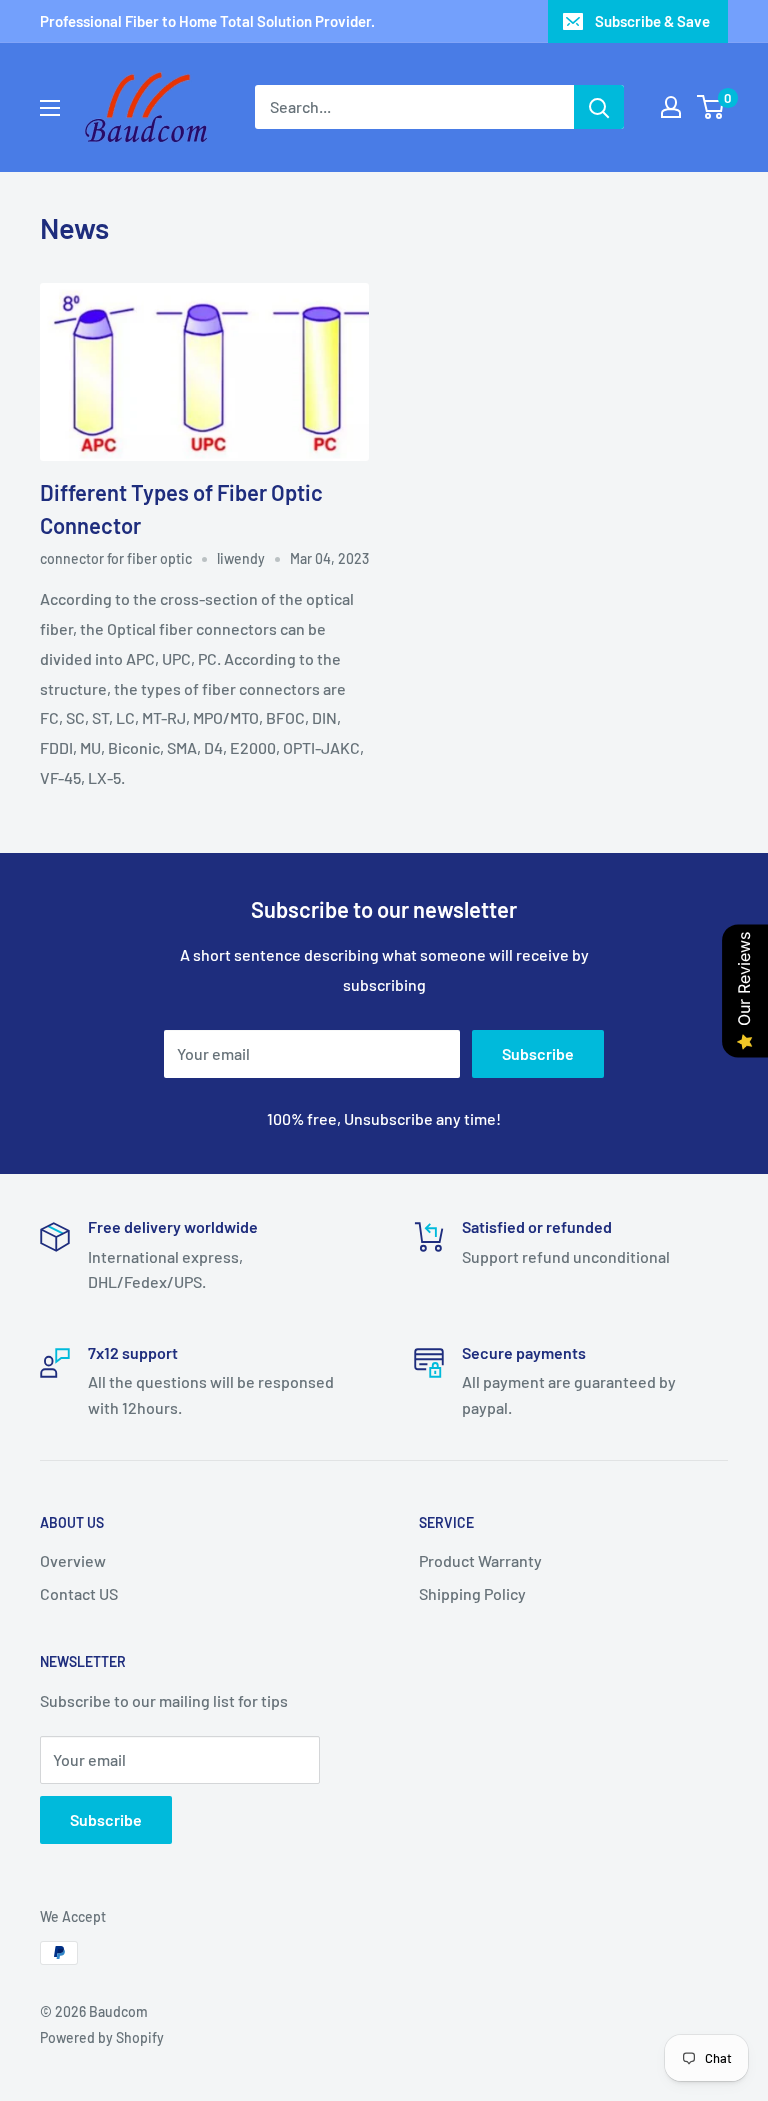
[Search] (599, 107)
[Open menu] (50, 108)
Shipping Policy (472, 1593)
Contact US (79, 1593)
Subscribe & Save (652, 21)
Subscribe (538, 1053)
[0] (711, 107)
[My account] (671, 107)
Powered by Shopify (102, 2037)
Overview (73, 1560)
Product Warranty (480, 1560)
